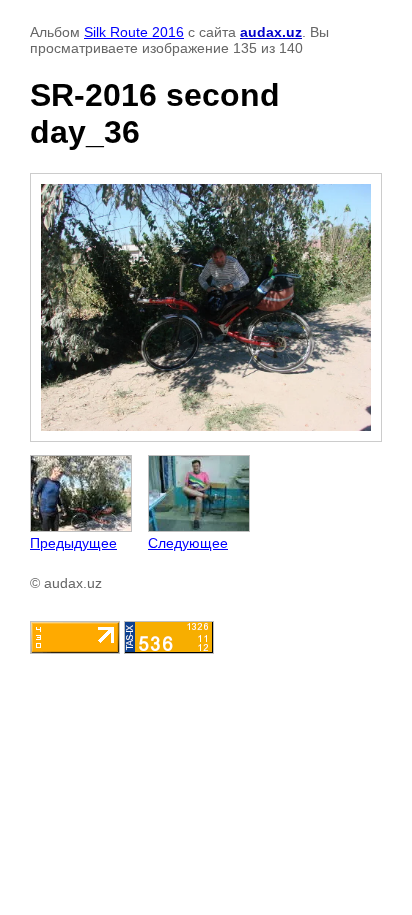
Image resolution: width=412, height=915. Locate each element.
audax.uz (271, 32)
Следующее (188, 543)
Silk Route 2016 (134, 32)
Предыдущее (73, 543)
